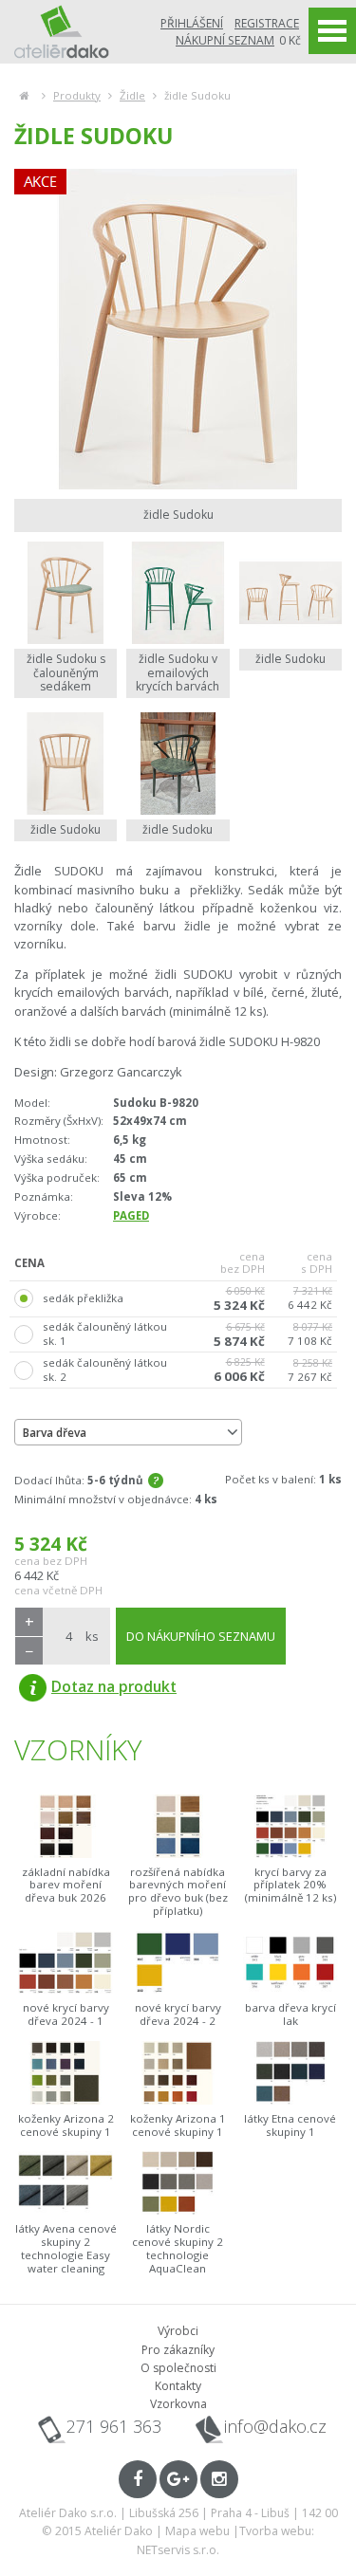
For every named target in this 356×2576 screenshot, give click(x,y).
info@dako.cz (275, 2427)
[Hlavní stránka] (24, 95)
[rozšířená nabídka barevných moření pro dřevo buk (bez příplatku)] (178, 1826)
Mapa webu (197, 2531)
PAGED (131, 1215)
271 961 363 (114, 2426)
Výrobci (178, 2331)
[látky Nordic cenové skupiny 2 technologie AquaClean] (178, 2183)
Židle (132, 95)
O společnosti (178, 2368)
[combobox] (128, 1432)
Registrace (267, 23)
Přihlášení (192, 23)
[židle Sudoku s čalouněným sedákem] (66, 593)
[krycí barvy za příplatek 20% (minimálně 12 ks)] (290, 1826)
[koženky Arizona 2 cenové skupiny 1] (66, 2073)
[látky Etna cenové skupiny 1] (290, 2073)
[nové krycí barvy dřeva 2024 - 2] (178, 1963)
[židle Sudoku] (178, 329)
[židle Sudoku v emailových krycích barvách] (178, 593)
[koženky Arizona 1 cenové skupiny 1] (178, 2073)
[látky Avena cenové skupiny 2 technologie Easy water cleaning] (66, 2183)
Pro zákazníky (178, 2350)
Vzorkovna (178, 2404)
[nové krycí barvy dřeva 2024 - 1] (66, 1963)
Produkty (77, 95)
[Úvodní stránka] (62, 31)
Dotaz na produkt (114, 1686)
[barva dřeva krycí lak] (290, 1963)
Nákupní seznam (225, 40)
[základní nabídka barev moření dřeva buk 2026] (66, 1826)
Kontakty (178, 2386)
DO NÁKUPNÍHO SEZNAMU (201, 1636)
